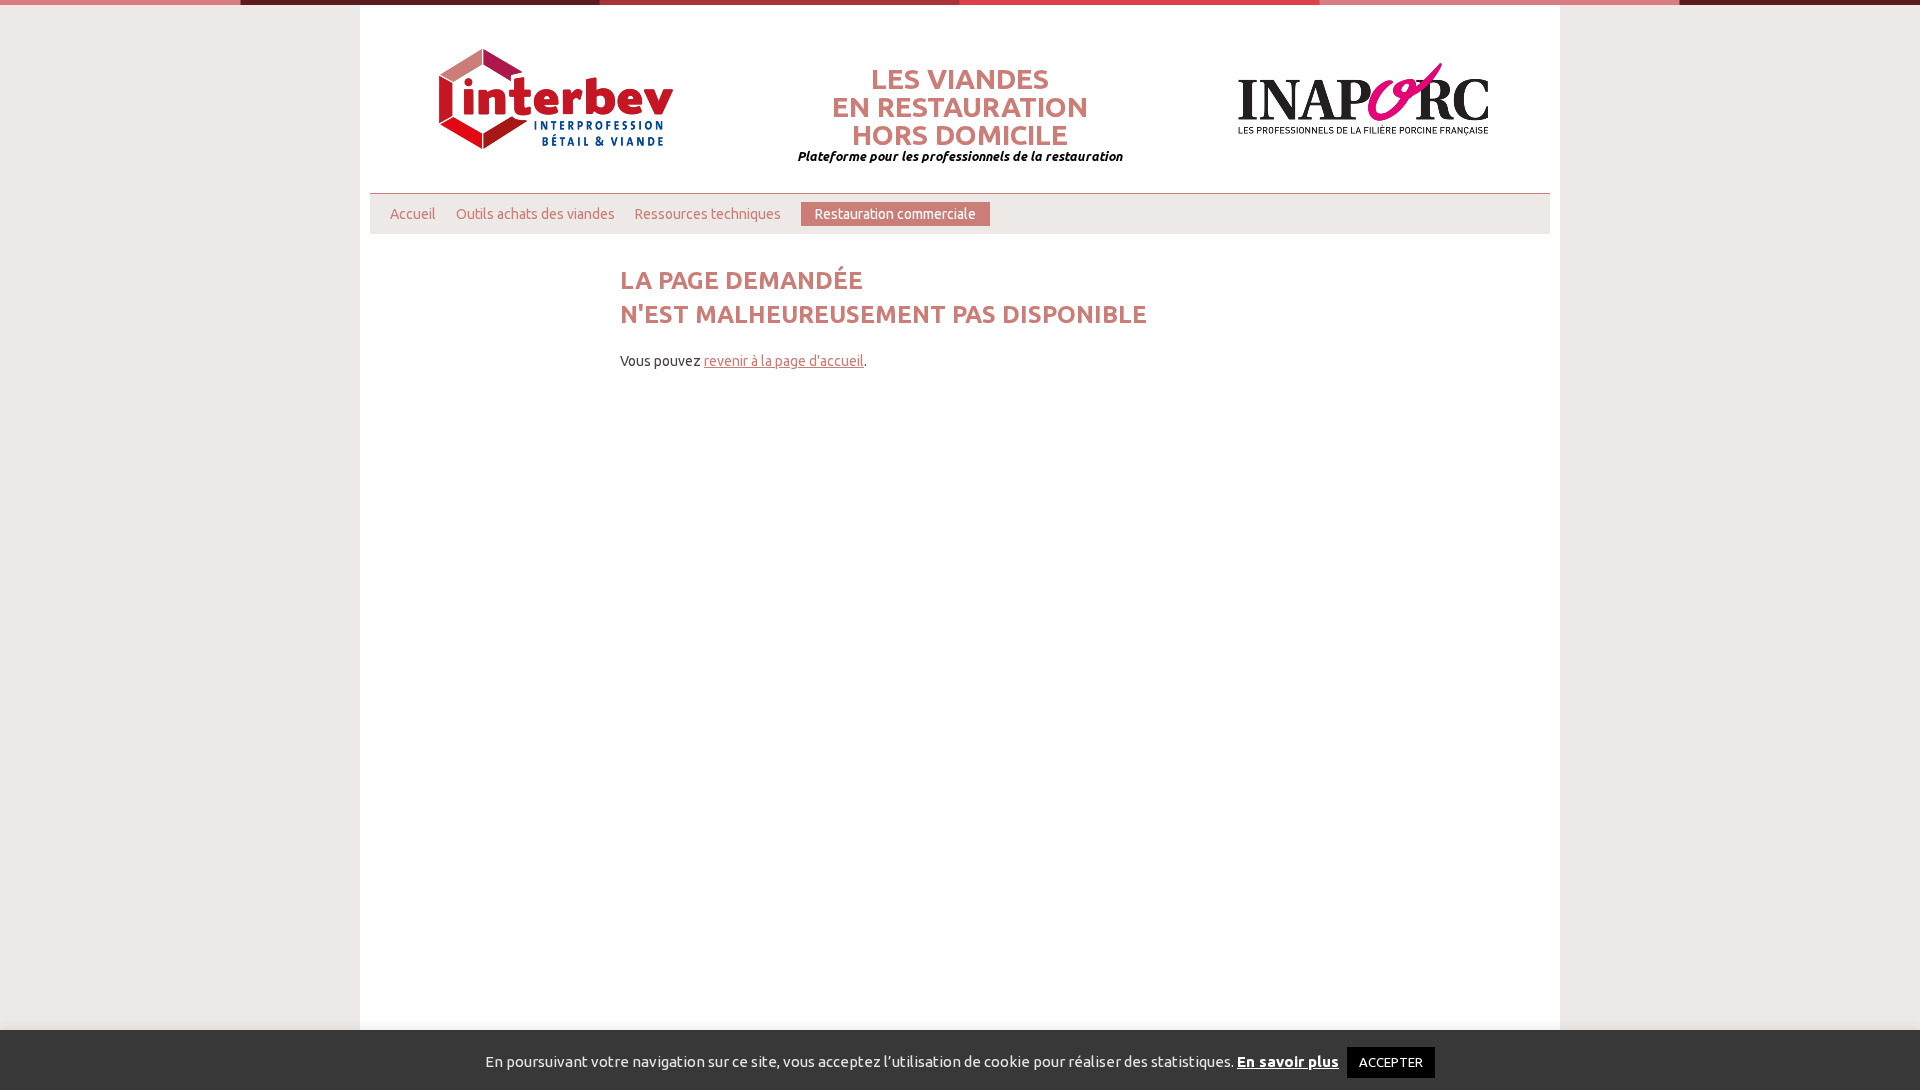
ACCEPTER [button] (1391, 1062)
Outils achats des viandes (535, 214)
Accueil (413, 214)
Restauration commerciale (895, 214)
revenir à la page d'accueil (784, 361)
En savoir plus (1288, 1061)
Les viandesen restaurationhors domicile (960, 107)
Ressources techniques (708, 214)
